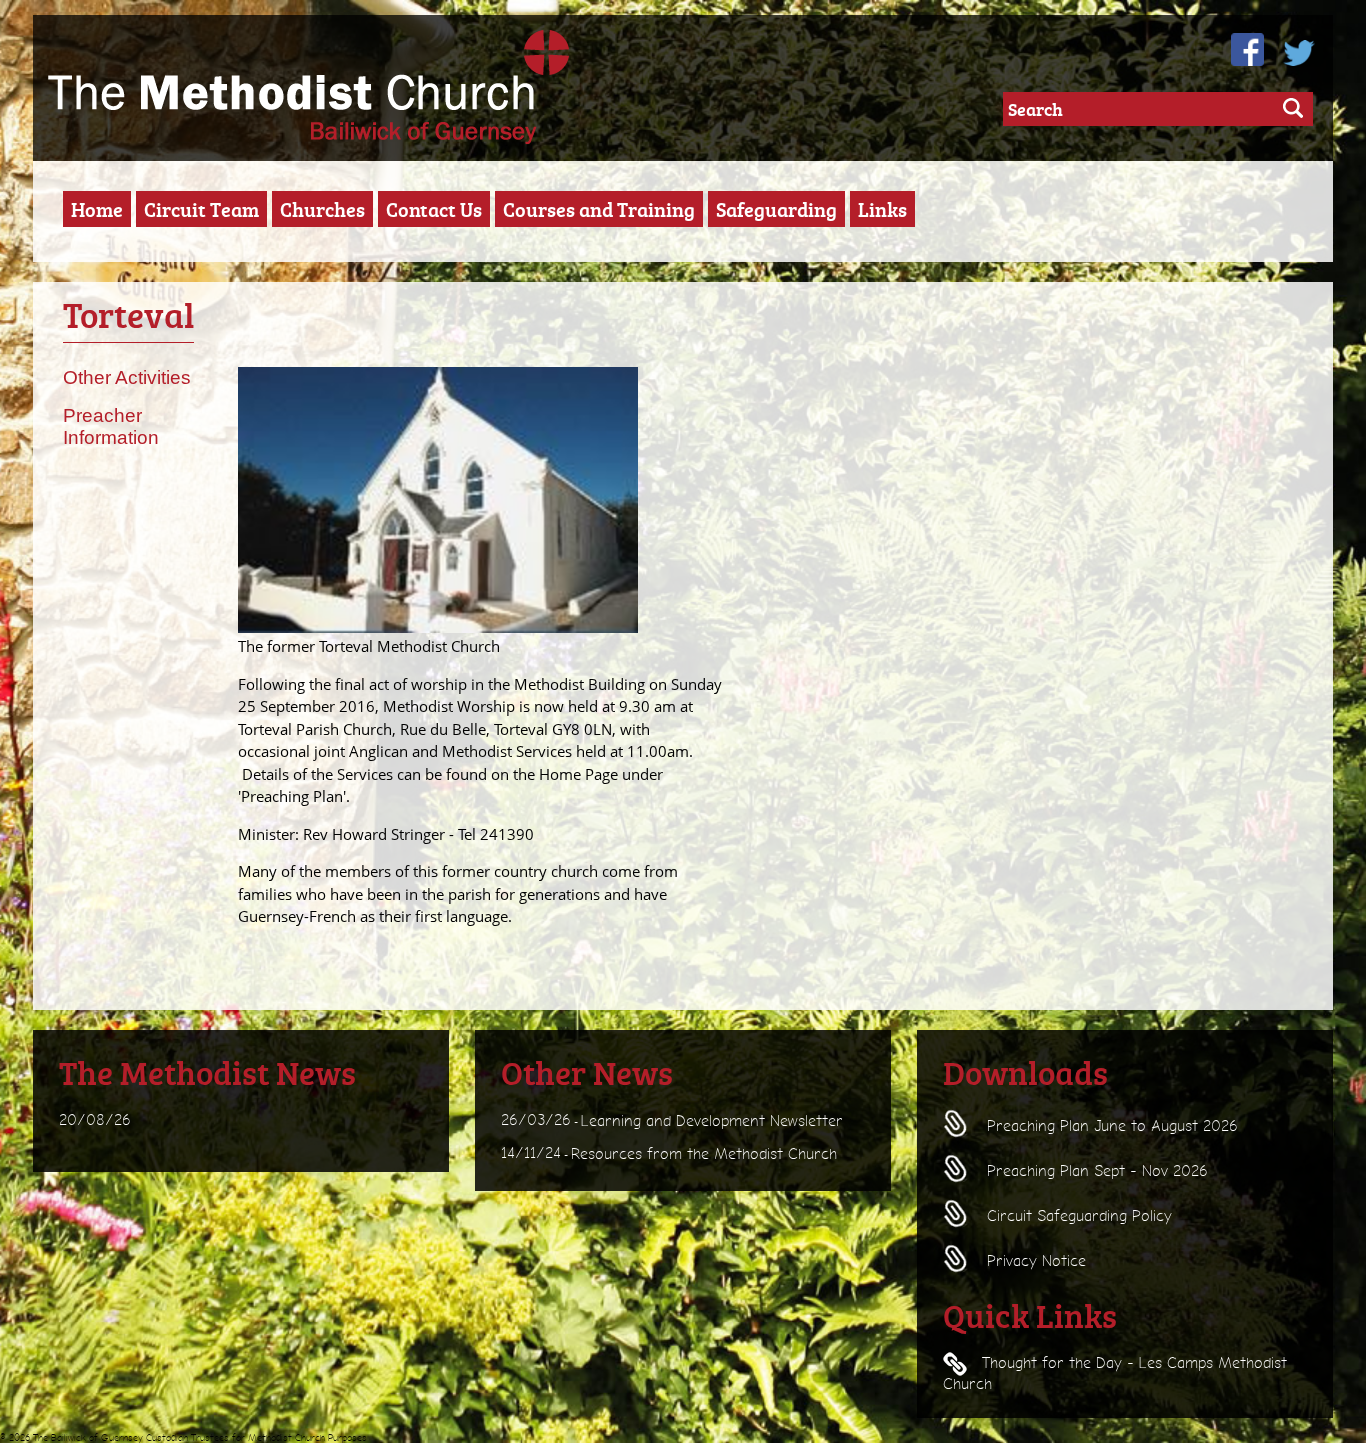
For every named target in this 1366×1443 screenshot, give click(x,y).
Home (97, 209)
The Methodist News (207, 1072)
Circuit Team (201, 209)
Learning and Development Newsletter (712, 1121)
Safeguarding (776, 209)
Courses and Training (599, 209)
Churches (322, 209)
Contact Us (434, 209)
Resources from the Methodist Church (704, 1154)
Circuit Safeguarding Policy (1077, 1216)
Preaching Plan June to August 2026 (1110, 1126)
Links (882, 209)
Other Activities (127, 377)
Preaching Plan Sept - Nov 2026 (1095, 1171)
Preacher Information (111, 427)
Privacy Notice (1034, 1261)
